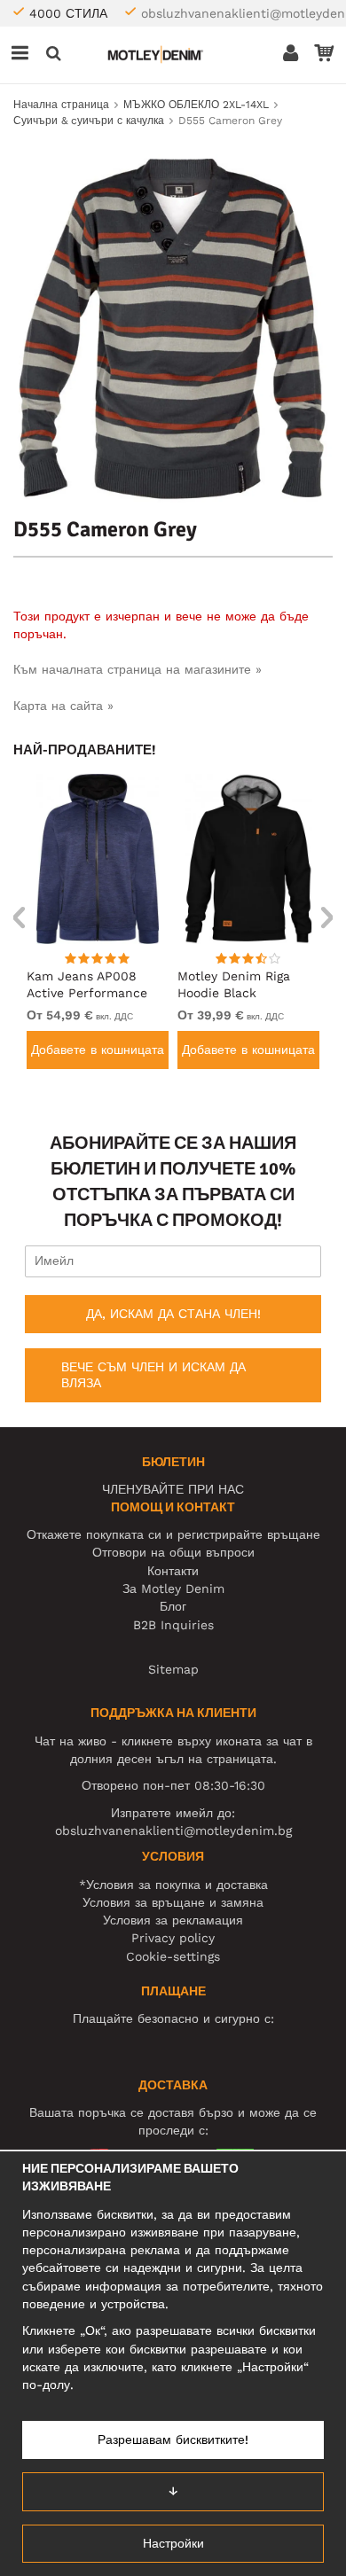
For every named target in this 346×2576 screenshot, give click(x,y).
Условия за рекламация (173, 1920)
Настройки (173, 2543)
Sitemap (173, 1669)
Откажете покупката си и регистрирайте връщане (173, 1534)
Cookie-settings (173, 1956)
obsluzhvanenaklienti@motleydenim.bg (173, 1831)
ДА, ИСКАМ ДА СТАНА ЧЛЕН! (173, 1314)
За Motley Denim (173, 1589)
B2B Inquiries (173, 1625)
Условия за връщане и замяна (173, 1902)
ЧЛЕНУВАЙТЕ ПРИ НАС (173, 1489)
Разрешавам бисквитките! (173, 2439)
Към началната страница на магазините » (138, 669)
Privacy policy (173, 1938)
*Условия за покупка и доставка (173, 1885)
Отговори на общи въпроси (173, 1552)
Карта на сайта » (63, 706)
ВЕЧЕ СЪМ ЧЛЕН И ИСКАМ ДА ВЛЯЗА (153, 1375)
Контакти (173, 1571)
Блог (173, 1606)
